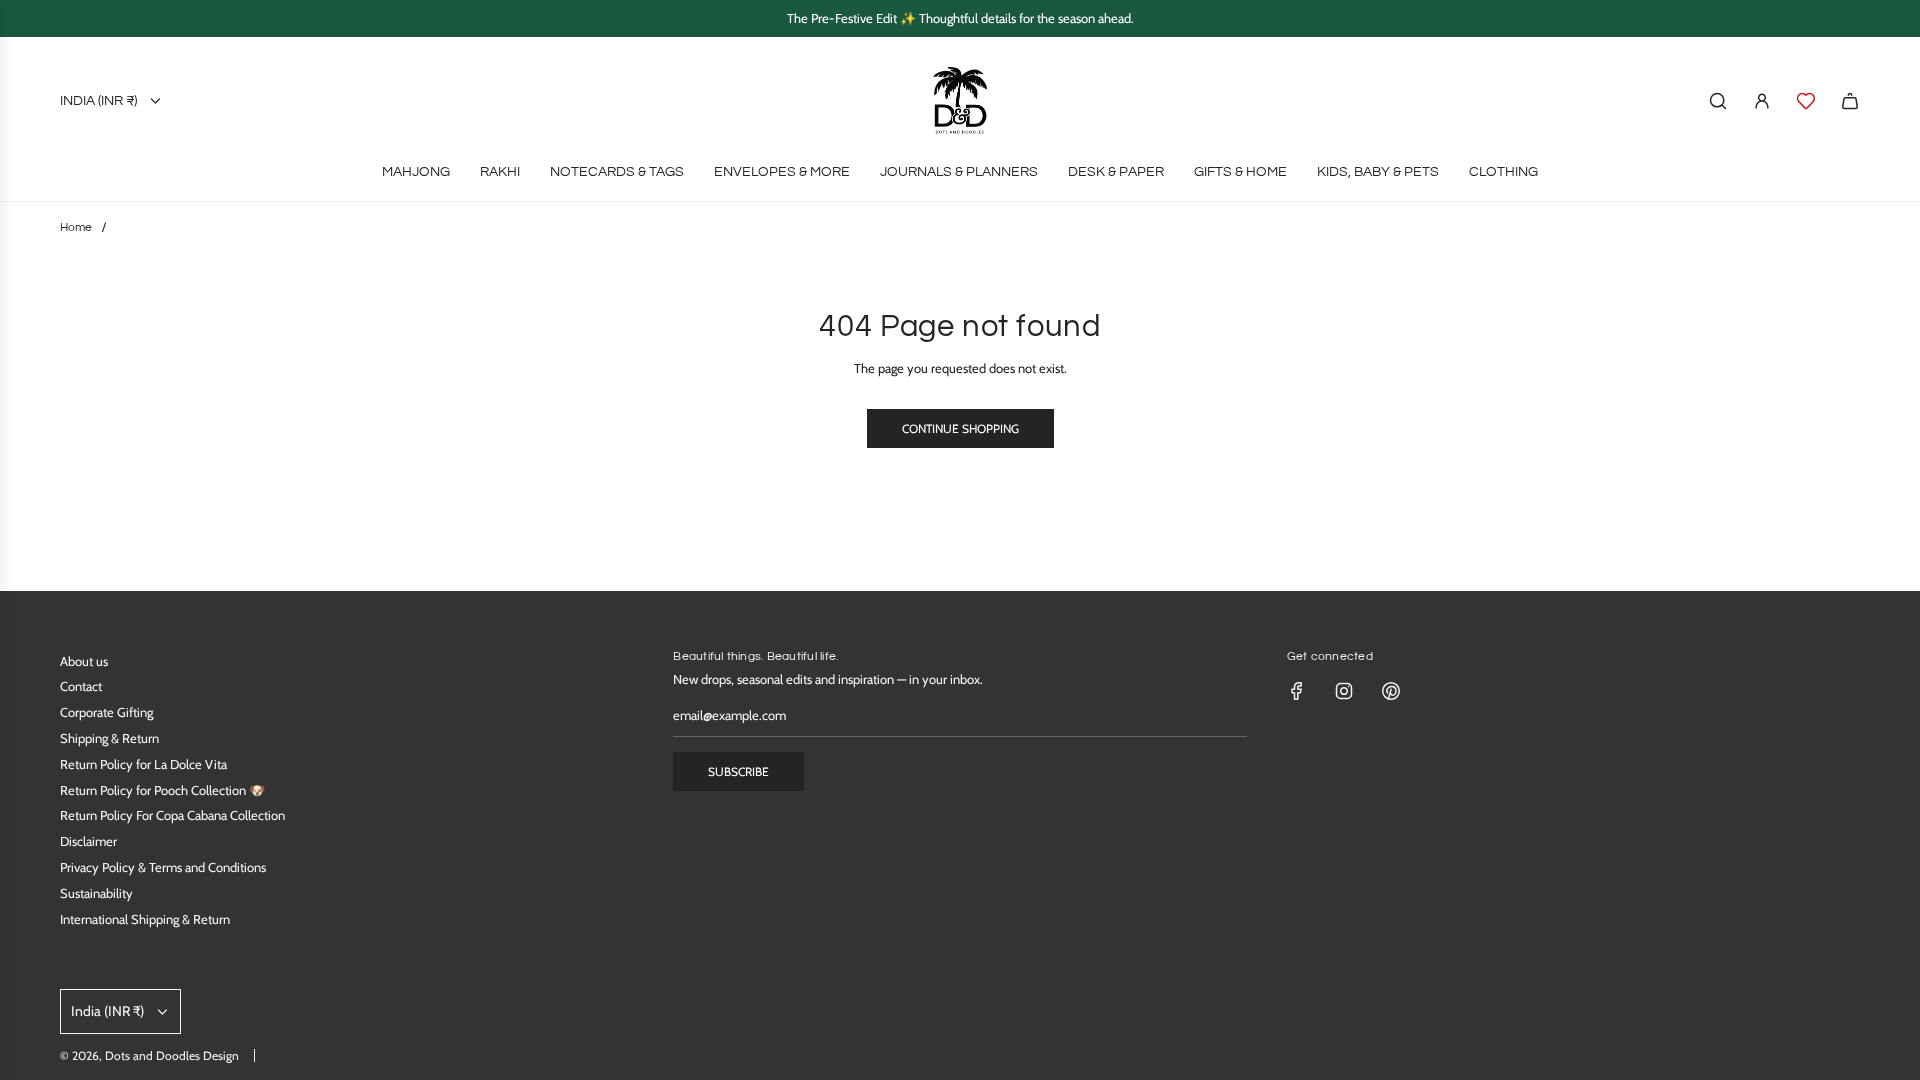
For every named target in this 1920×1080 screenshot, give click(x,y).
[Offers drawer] (1806, 101)
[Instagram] (1344, 691)
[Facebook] (1297, 691)
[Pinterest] (1391, 691)
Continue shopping (960, 428)
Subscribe (738, 771)
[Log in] (1762, 101)
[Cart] (1850, 101)
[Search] (1718, 101)
